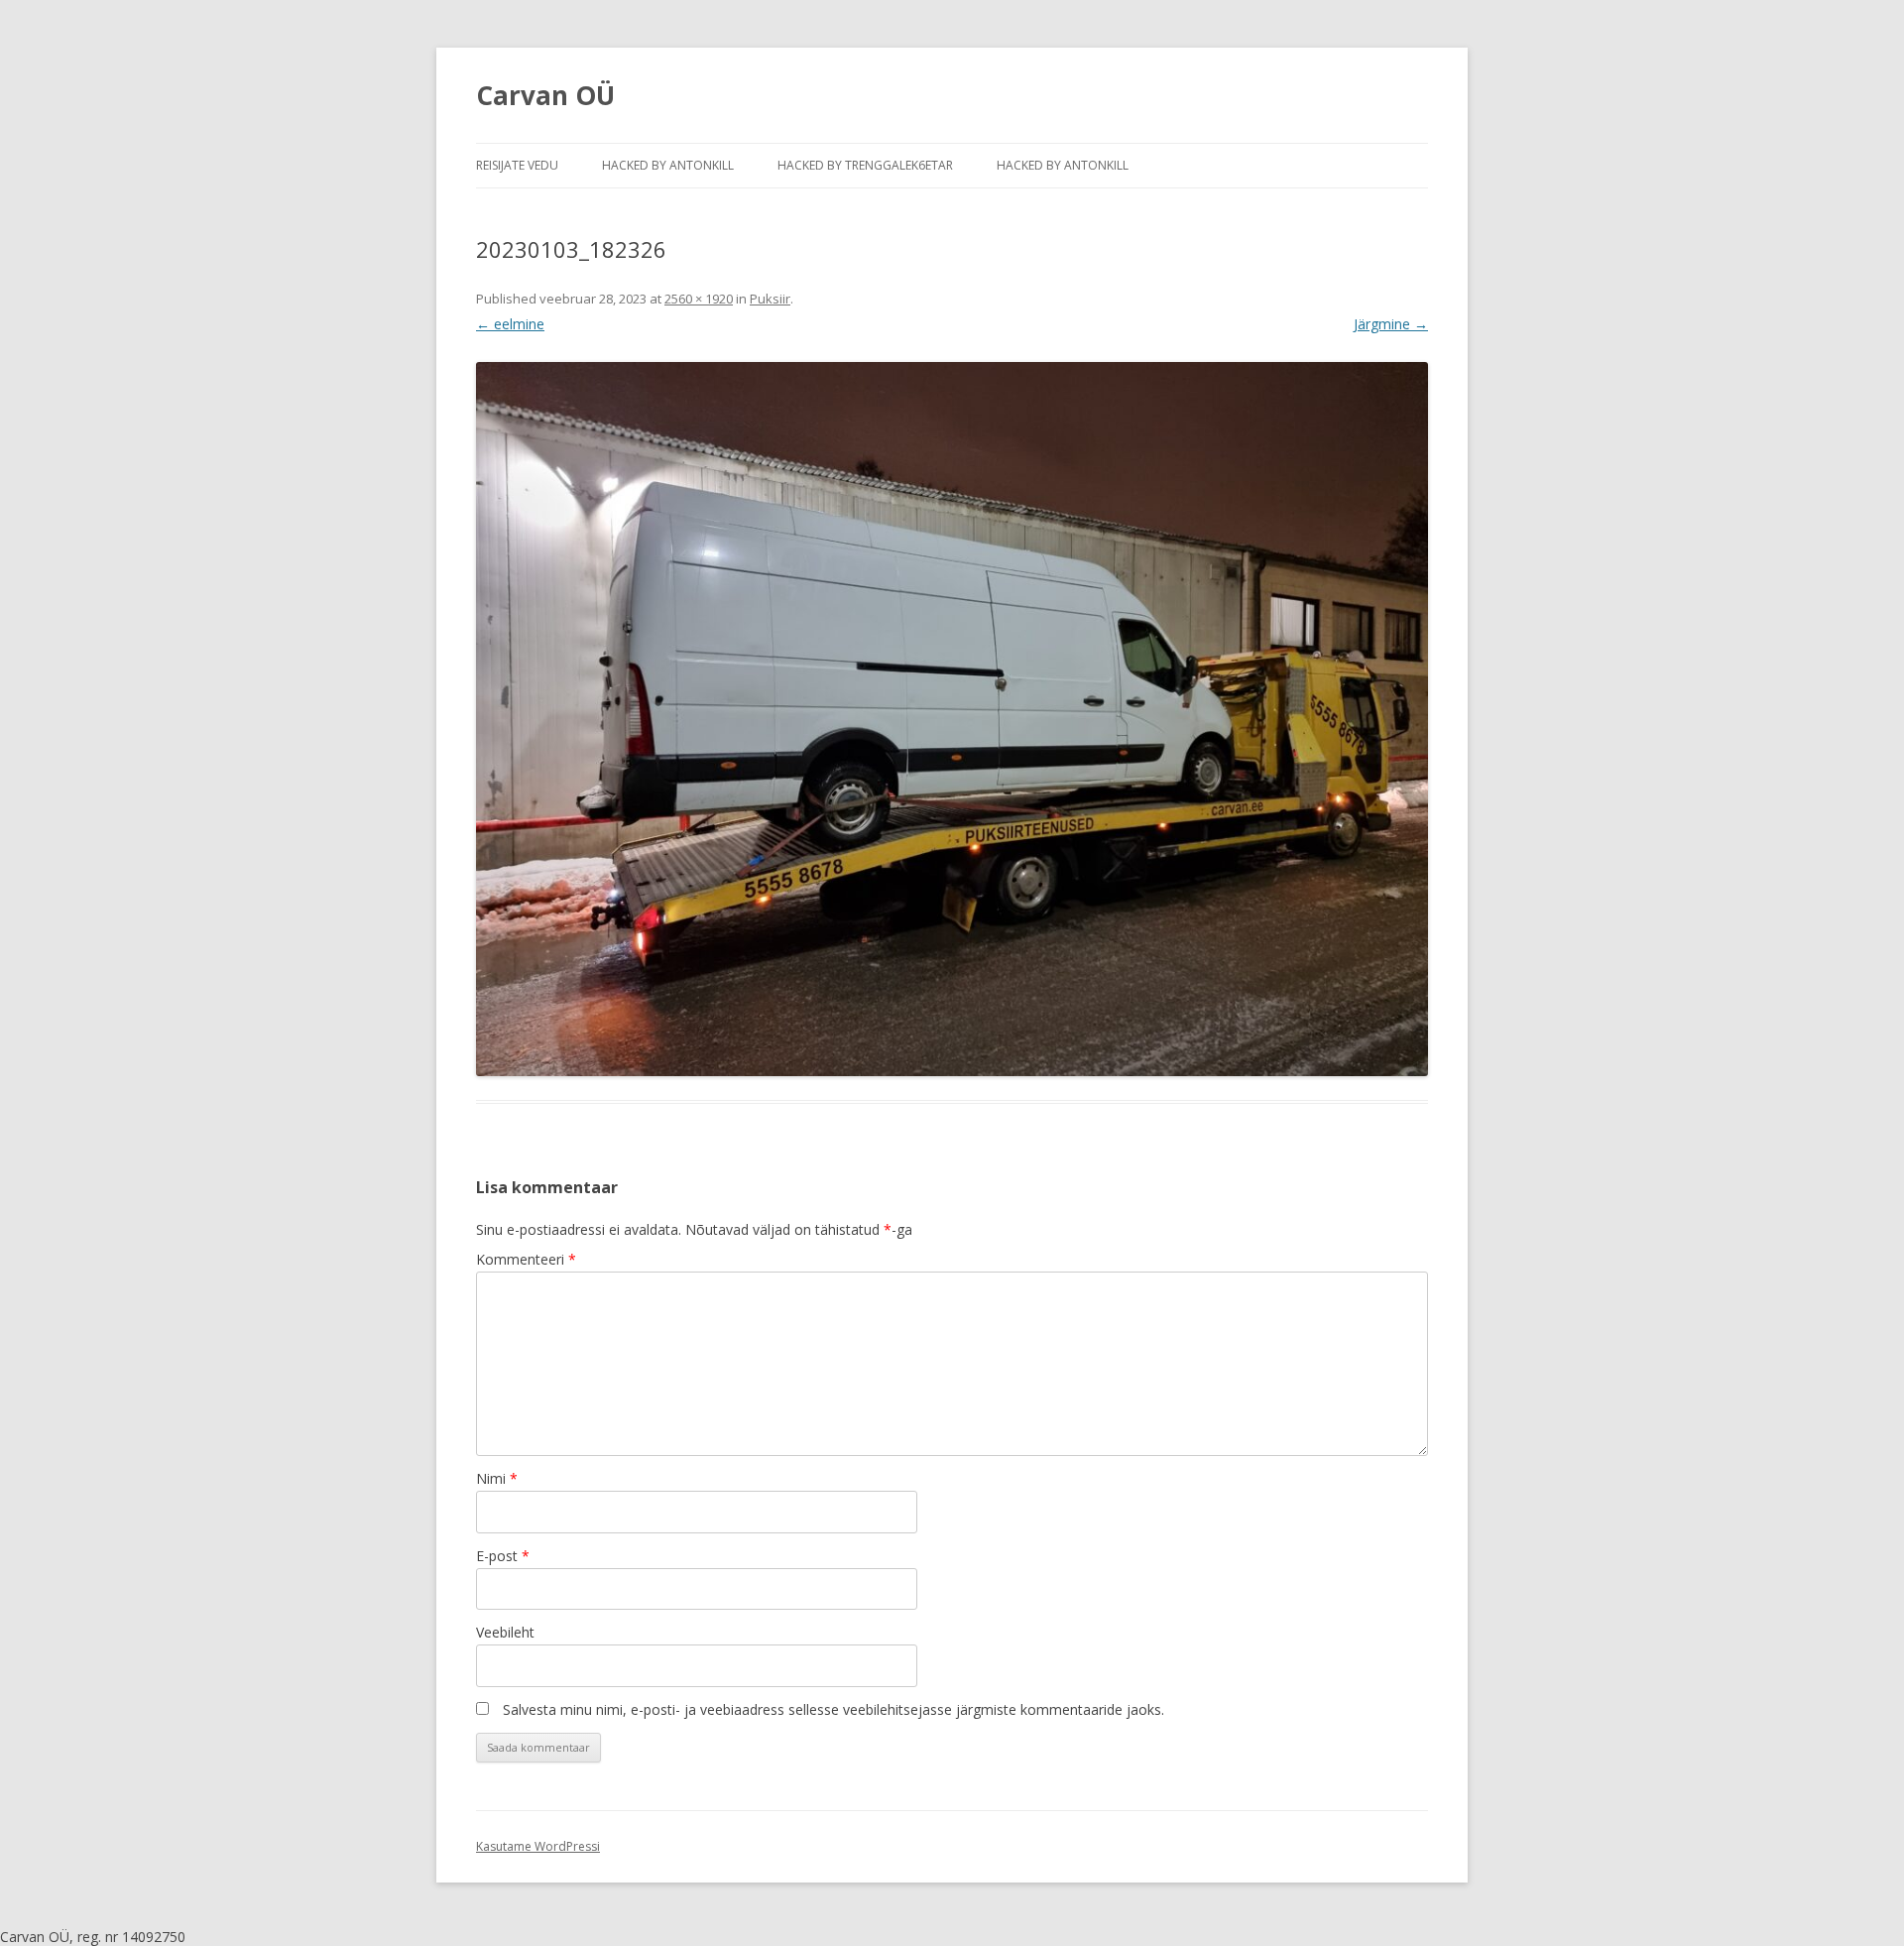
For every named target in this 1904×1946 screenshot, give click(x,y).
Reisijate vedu (517, 165)
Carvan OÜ (545, 95)
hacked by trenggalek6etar (865, 165)
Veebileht (505, 1632)
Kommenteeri (526, 1259)
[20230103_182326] (952, 719)
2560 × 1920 (699, 299)
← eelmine (510, 324)
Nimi (497, 1478)
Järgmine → (1391, 324)
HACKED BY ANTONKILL (668, 165)
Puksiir (770, 299)
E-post (503, 1556)
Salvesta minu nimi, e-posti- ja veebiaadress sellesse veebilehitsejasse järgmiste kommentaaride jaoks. (833, 1709)
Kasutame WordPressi (538, 1846)
